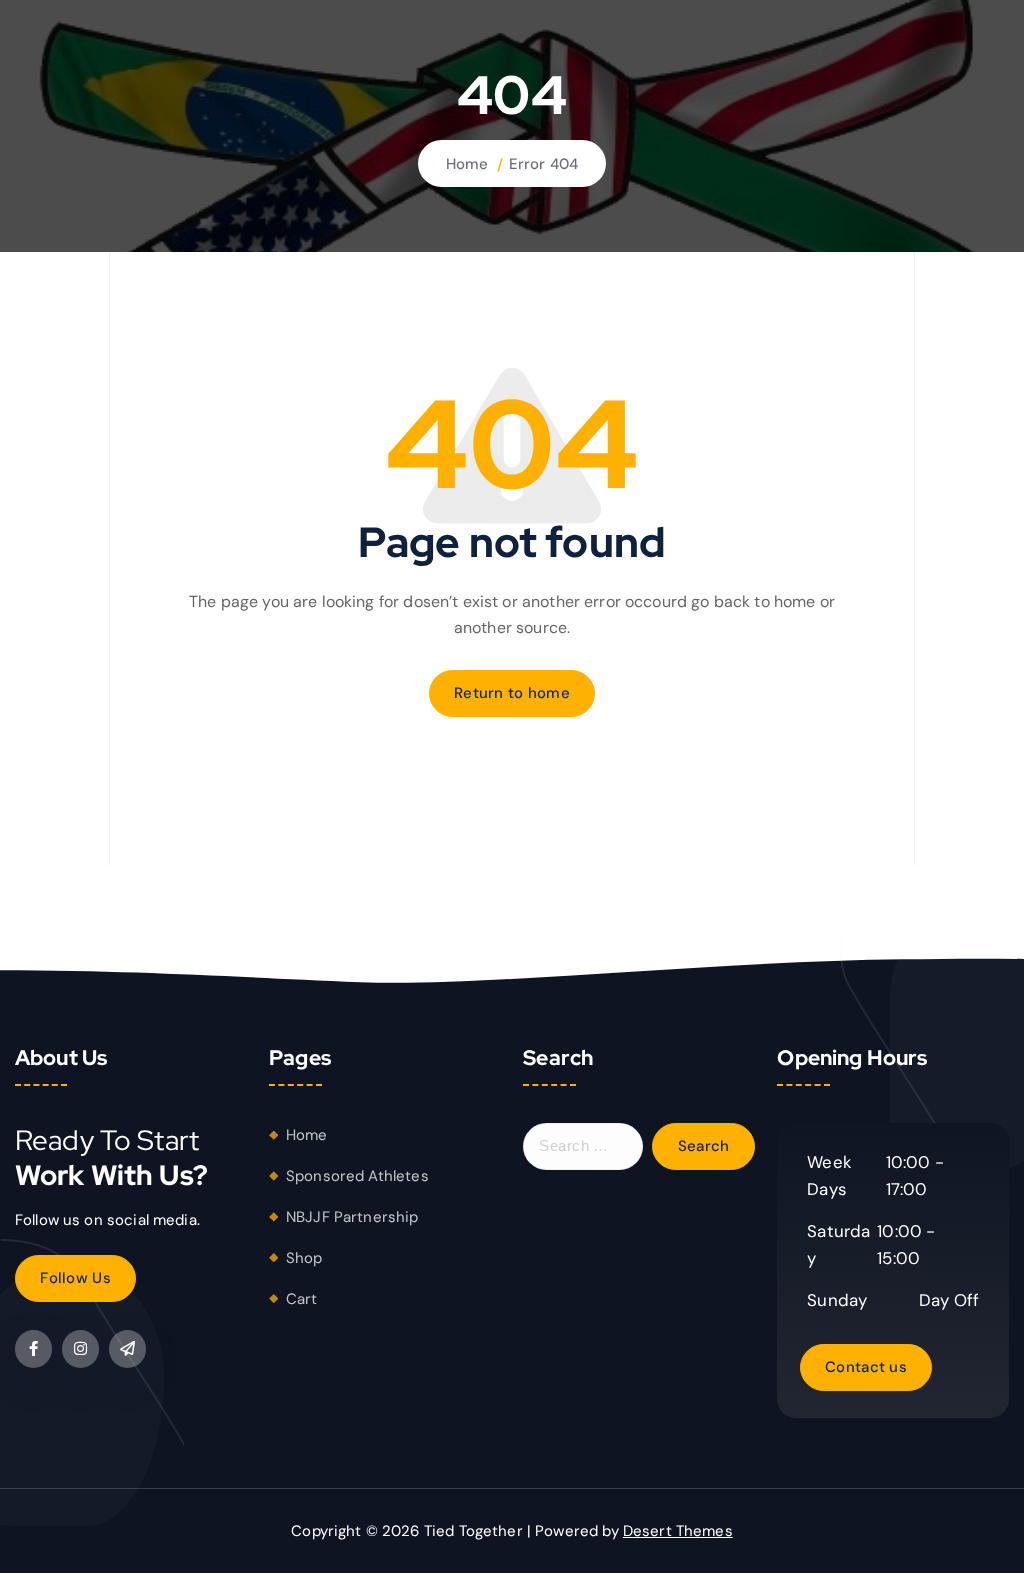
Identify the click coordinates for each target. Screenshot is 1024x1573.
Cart (302, 1299)
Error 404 (543, 164)
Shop (304, 1258)
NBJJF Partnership (352, 1217)
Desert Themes (678, 1531)
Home (467, 164)
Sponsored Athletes (357, 1176)
